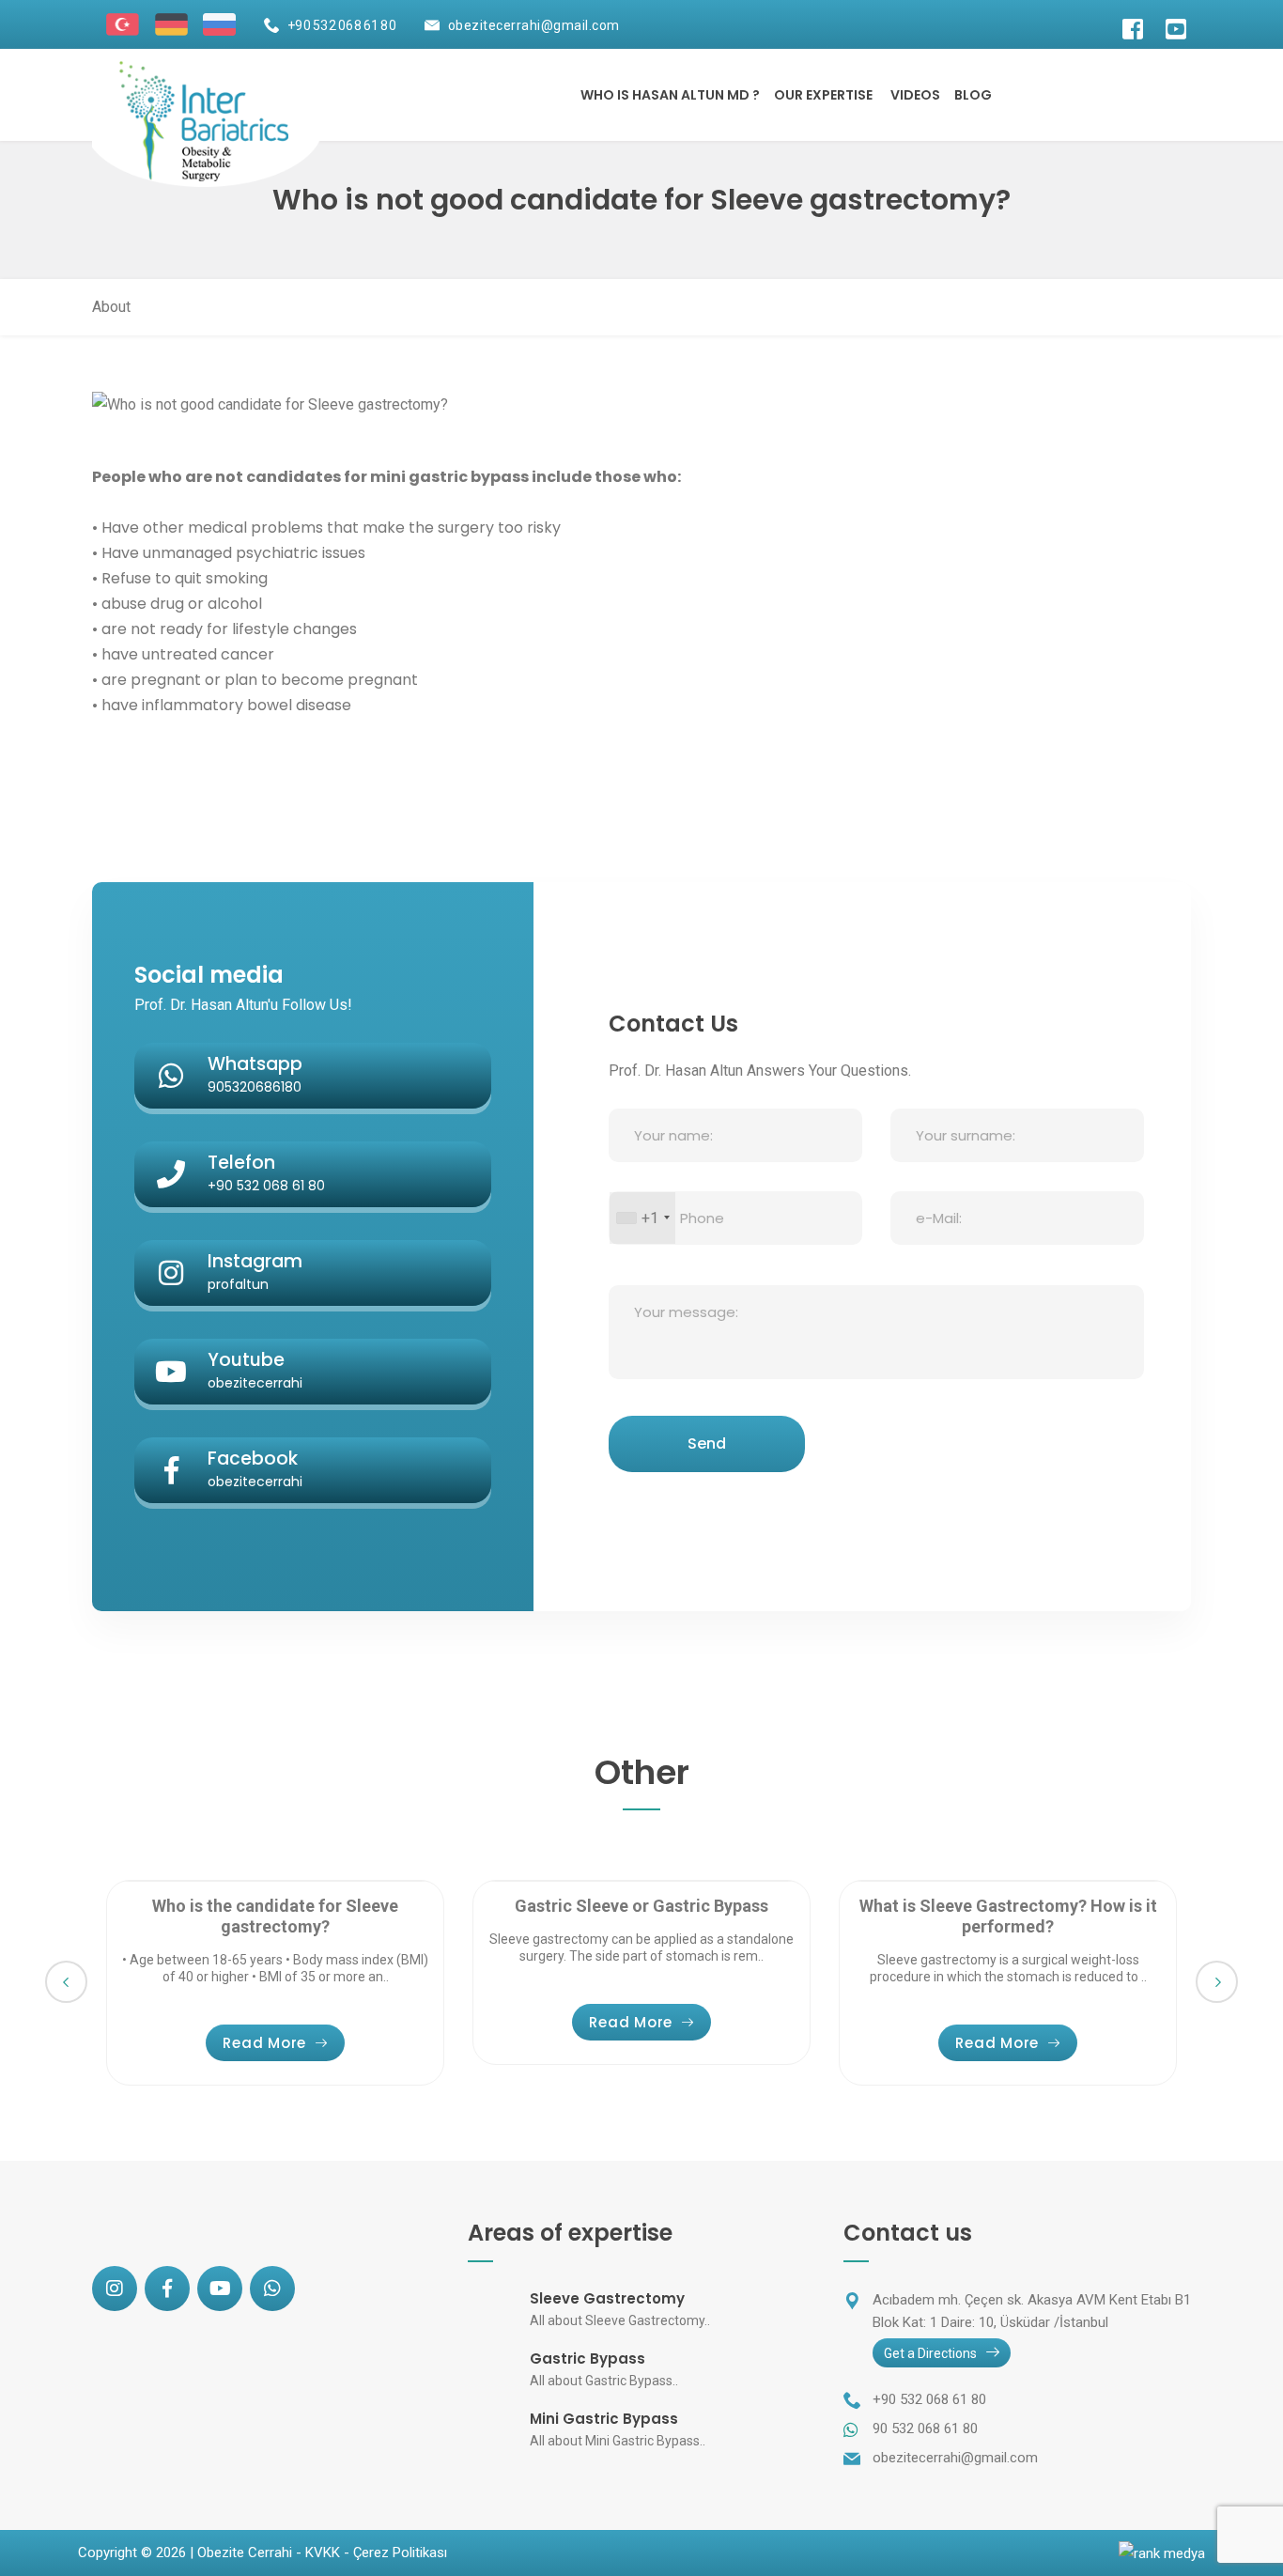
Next (1217, 1982)
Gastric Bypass (587, 2359)
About (111, 307)
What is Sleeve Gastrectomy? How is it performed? (1008, 1916)
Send (707, 1443)
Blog (973, 95)
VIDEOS (915, 95)
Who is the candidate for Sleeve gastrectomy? (275, 1916)
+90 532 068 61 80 (342, 25)
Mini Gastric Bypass (604, 2419)
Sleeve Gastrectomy (607, 2298)
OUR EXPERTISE (823, 95)
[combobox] (642, 1218)
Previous (66, 1982)
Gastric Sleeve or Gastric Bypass (641, 1906)
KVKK (323, 2553)
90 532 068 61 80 (925, 2429)
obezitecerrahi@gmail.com (534, 25)
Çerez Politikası (400, 2553)
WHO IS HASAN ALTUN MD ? (670, 95)
